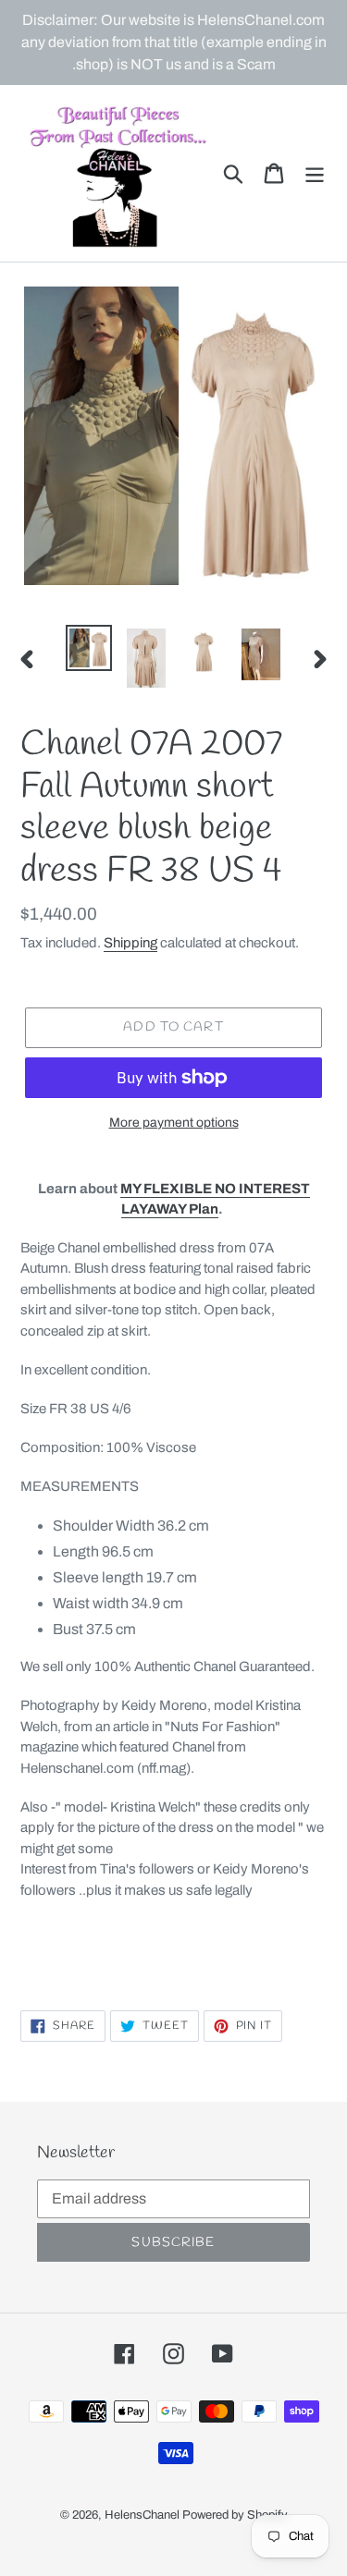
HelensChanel (142, 2515)
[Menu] (315, 173)
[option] (89, 648)
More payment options (174, 1123)
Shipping (130, 943)
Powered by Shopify (235, 2515)
